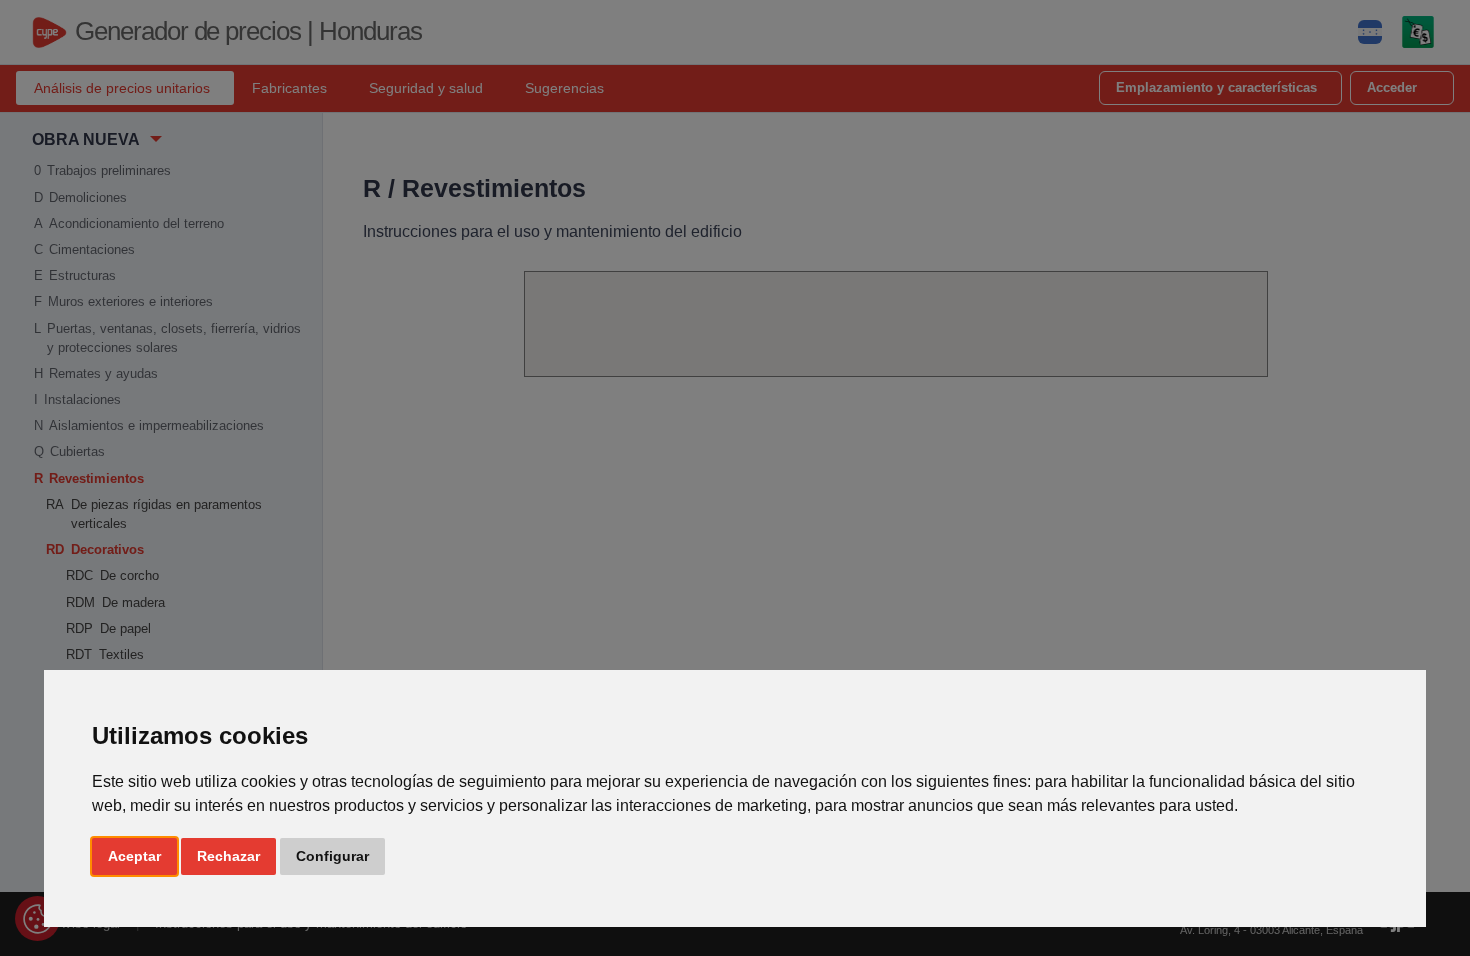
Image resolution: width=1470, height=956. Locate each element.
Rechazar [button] (228, 856)
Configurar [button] (332, 856)
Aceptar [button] (134, 856)
